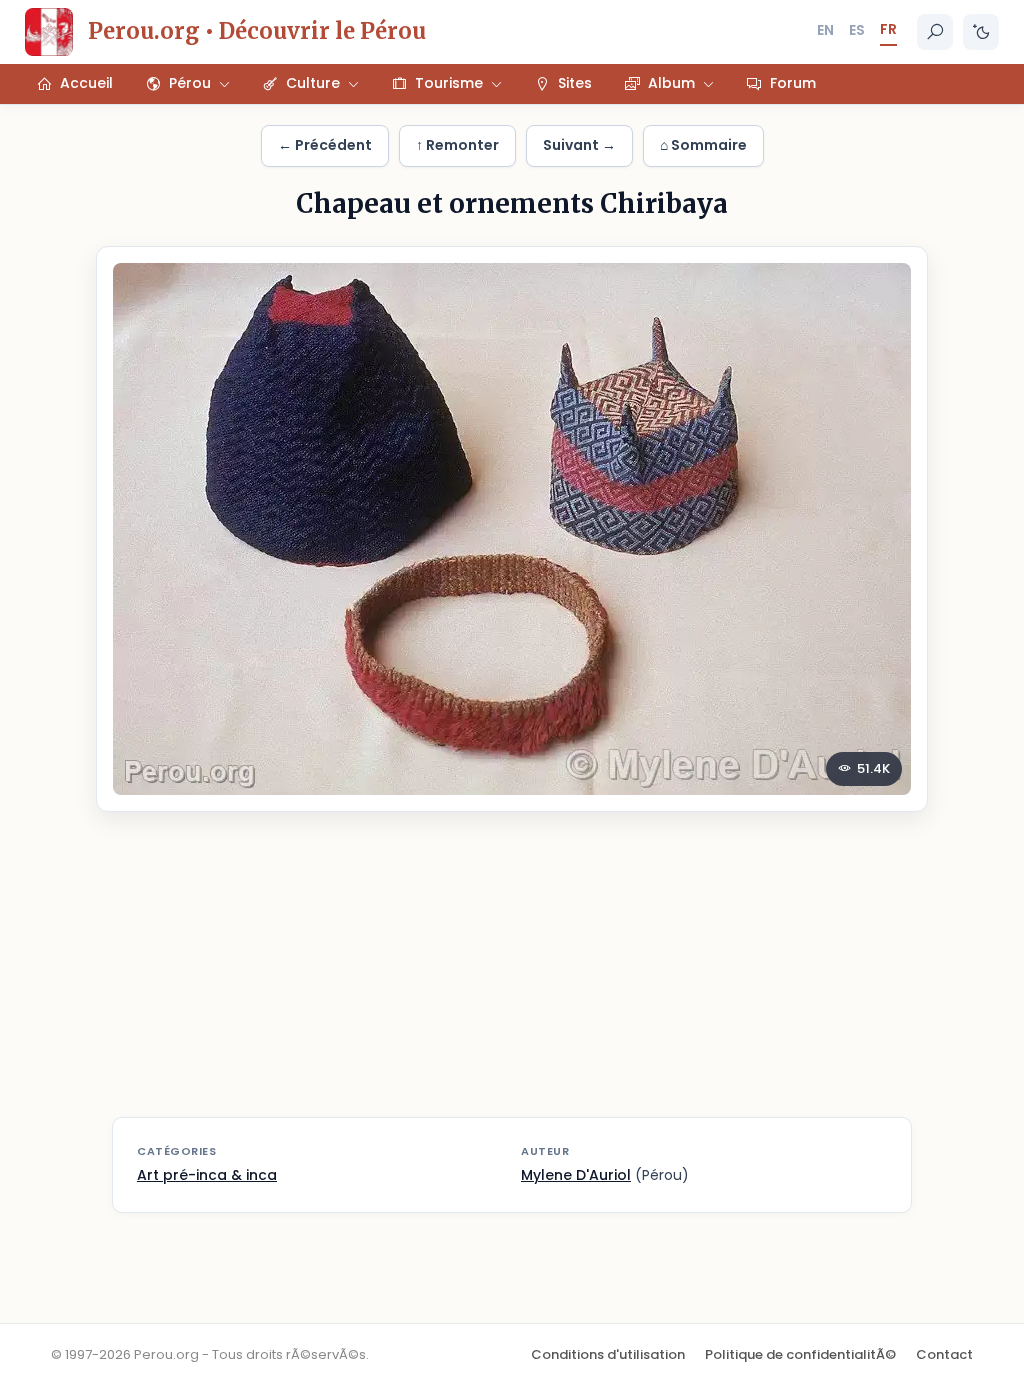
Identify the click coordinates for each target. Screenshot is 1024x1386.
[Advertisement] (512, 977)
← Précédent (325, 145)
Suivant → (579, 145)
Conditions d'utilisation (608, 1354)
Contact (944, 1354)
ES (857, 30)
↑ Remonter (457, 145)
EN (825, 30)
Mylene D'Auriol (576, 1175)
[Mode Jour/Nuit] (981, 32)
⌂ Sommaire (703, 145)
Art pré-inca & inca (207, 1175)
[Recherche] (935, 32)
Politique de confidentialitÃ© (800, 1354)
